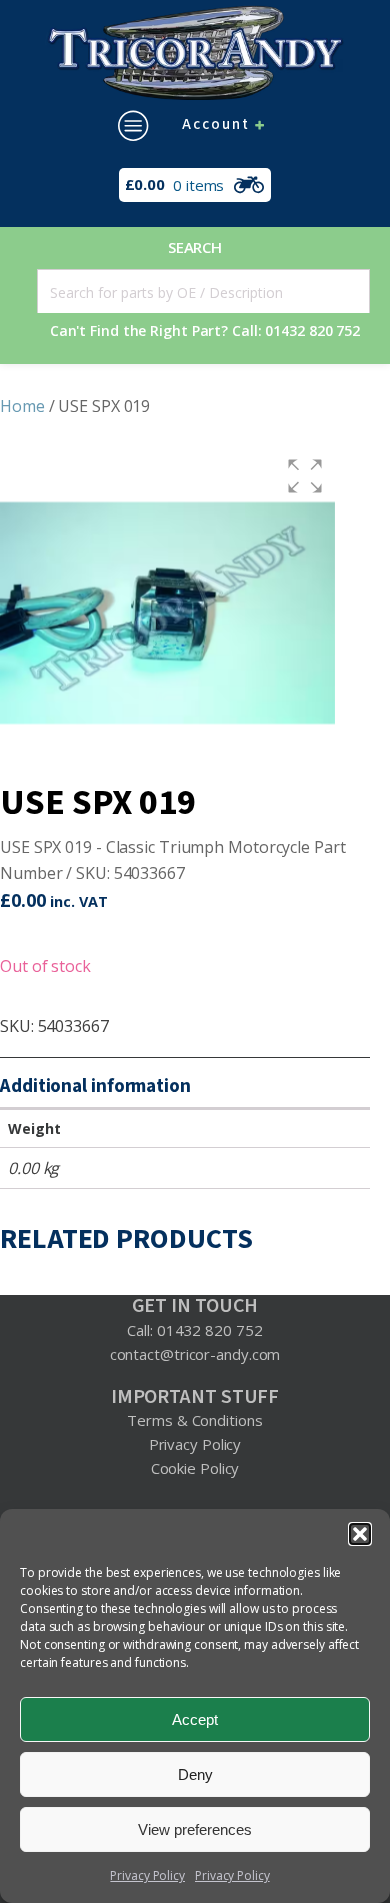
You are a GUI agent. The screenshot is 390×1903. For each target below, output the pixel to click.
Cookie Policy (195, 1468)
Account (216, 124)
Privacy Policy (147, 1875)
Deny (195, 1774)
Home (22, 406)
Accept (195, 1719)
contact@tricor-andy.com (195, 1354)
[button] (360, 1534)
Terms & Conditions (194, 1420)
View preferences (195, 1829)
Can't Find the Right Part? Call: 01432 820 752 (205, 330)
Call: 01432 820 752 (194, 1330)
